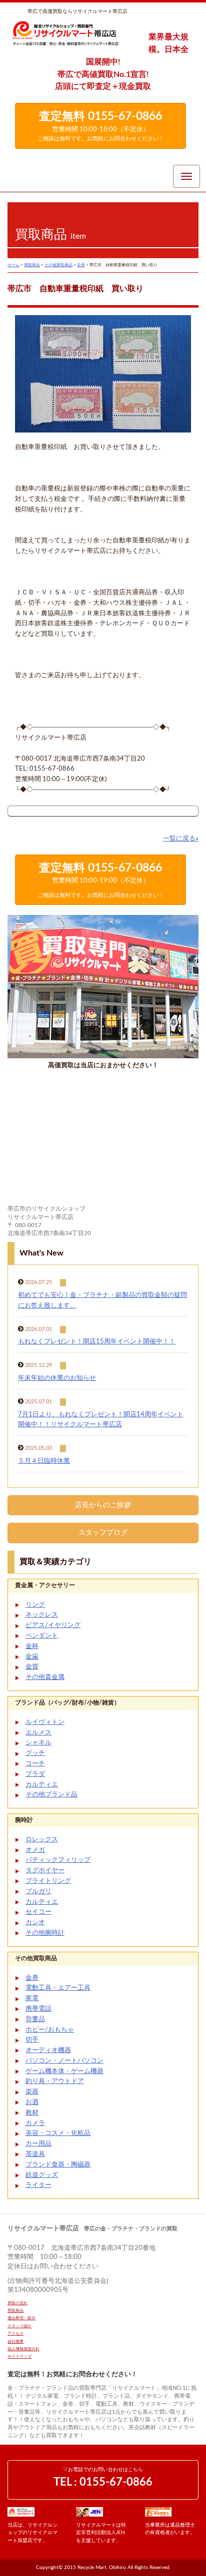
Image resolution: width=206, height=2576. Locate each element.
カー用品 (38, 2144)
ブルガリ (38, 1892)
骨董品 (35, 2019)
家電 (32, 1998)
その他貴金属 (45, 1677)
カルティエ (42, 1785)
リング (35, 1605)
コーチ (35, 1764)
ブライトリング (48, 1881)
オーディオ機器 (48, 2050)
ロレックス (42, 1840)
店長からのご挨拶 (103, 1505)
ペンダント (42, 1636)
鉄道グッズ (42, 2175)
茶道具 (35, 2154)
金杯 (32, 1646)
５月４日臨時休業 (44, 1461)
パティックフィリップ (58, 1860)
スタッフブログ (103, 1533)
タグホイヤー (45, 1871)
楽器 (32, 2092)
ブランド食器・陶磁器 (58, 2165)
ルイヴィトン (45, 1722)
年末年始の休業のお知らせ (57, 1378)
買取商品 (15, 2311)
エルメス (38, 1733)
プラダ (35, 1774)
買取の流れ (17, 2303)
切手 (32, 2040)
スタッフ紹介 (19, 2326)
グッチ (35, 1753)
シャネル (38, 1743)
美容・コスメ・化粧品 (58, 2133)
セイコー (38, 1912)
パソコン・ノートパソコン (64, 2061)
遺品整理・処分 (21, 2318)
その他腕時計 (45, 1933)
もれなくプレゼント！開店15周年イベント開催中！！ (97, 1342)
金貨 (32, 1667)
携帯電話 (38, 2009)
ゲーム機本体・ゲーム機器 (64, 2071)
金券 (32, 1978)
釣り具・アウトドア (55, 2081)
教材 (32, 2113)
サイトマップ (19, 2357)
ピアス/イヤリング (53, 1625)
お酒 (32, 2102)
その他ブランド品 (51, 1795)
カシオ (35, 1923)
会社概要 (15, 2342)
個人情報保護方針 (23, 2349)
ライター (38, 2185)
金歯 (32, 1657)
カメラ (35, 2123)
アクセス (15, 2334)
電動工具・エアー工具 (58, 1988)
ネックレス (42, 1615)
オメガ (35, 1850)
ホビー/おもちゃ (50, 2030)
